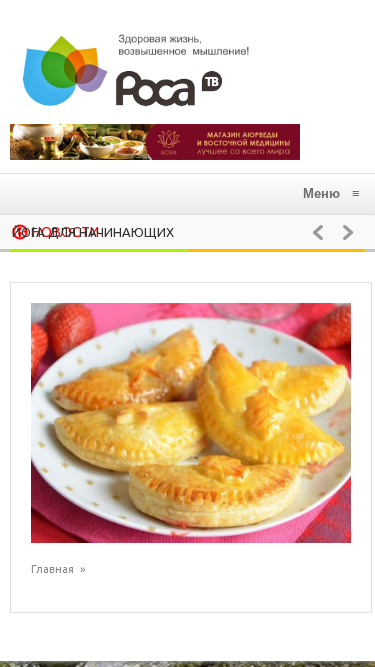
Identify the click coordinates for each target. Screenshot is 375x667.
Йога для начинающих (93, 232)
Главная (52, 569)
